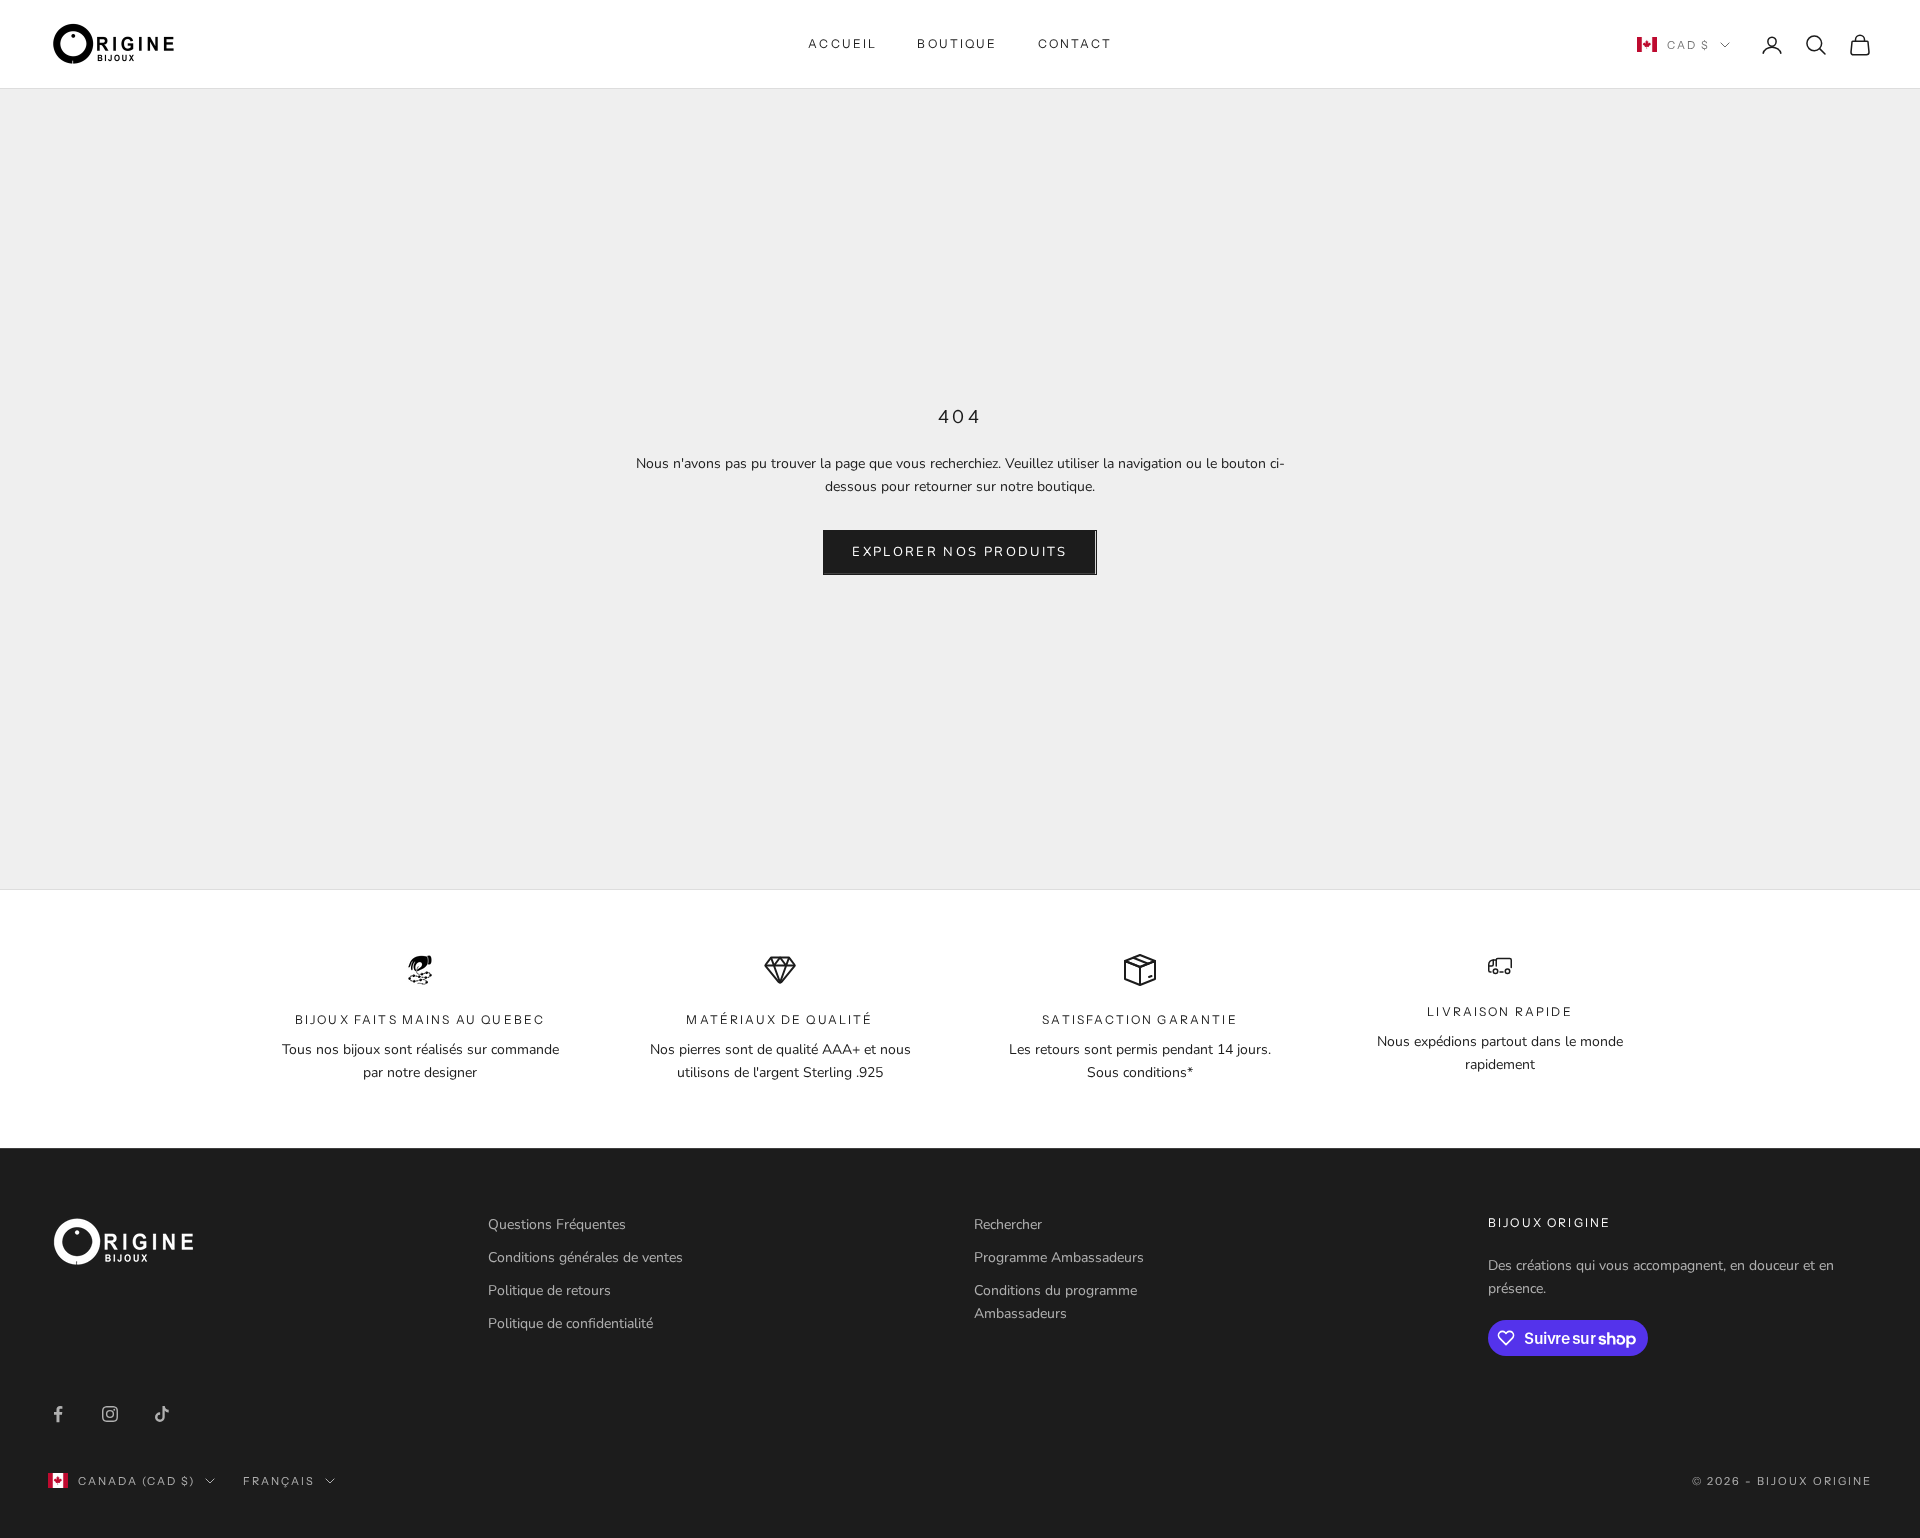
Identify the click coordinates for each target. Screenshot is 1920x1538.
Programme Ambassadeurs (1059, 1257)
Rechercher (1008, 1224)
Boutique (957, 43)
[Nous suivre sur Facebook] (58, 1414)
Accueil (842, 43)
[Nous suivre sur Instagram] (110, 1414)
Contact (1075, 43)
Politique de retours (549, 1290)
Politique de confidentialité (570, 1323)
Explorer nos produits (959, 552)
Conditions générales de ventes (585, 1257)
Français (279, 1481)
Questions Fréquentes (557, 1224)
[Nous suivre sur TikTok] (162, 1414)
